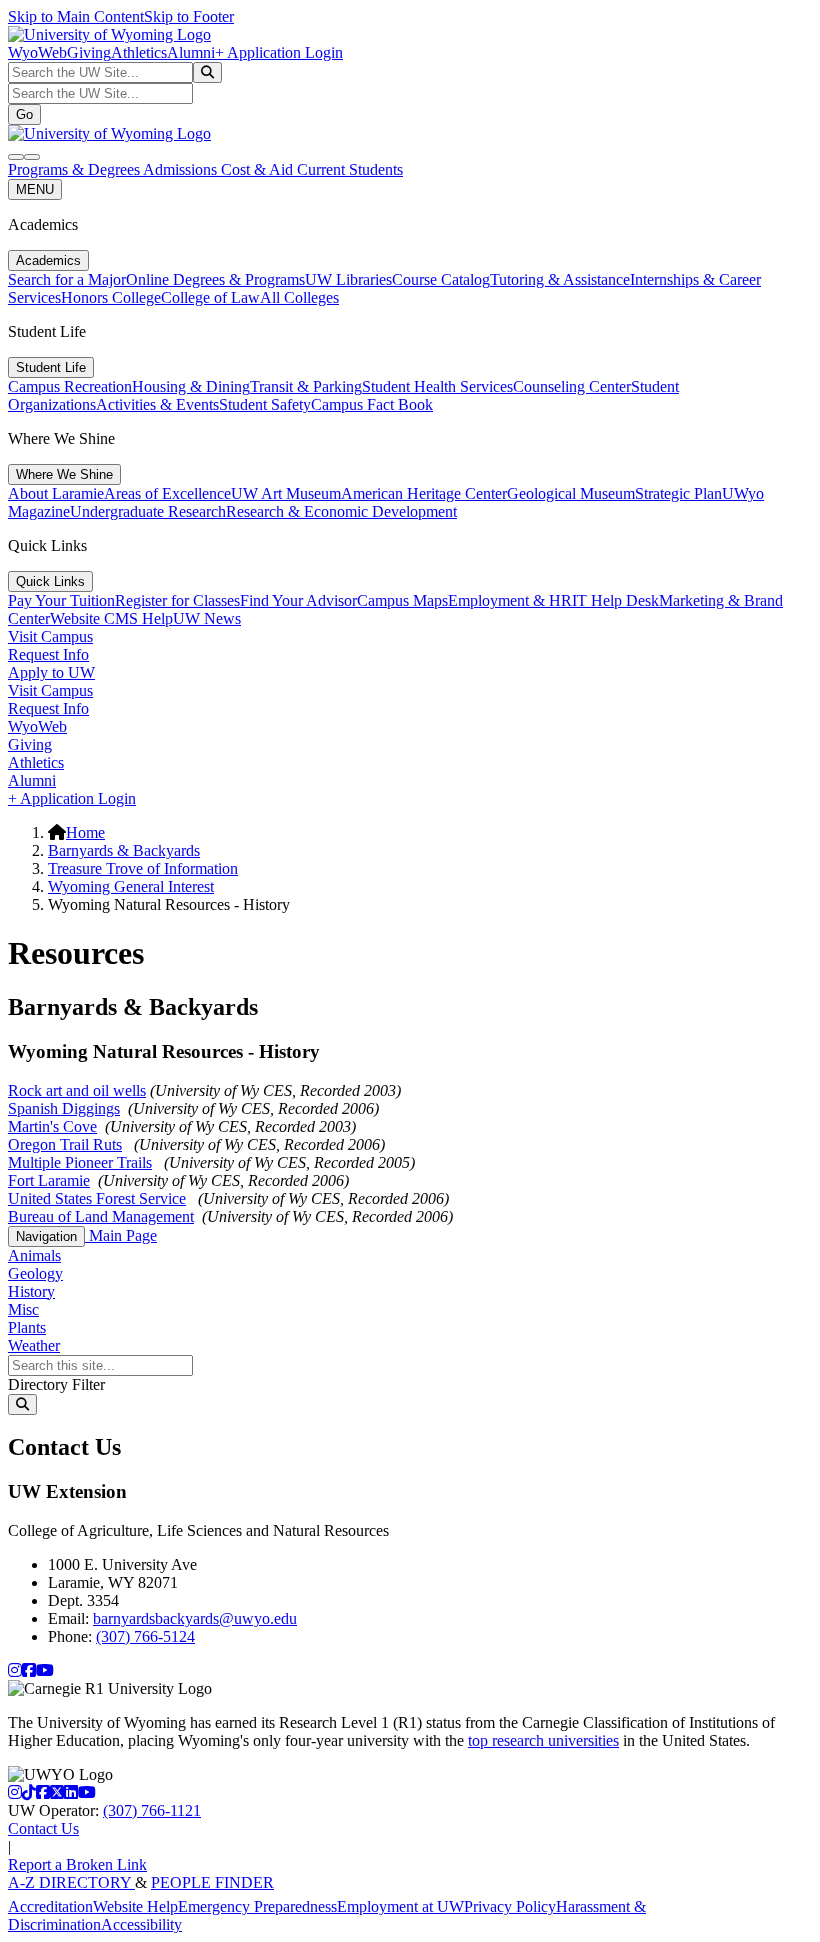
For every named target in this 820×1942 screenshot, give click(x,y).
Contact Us (43, 1828)
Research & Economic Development (341, 511)
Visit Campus (50, 636)
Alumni (191, 52)
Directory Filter (56, 1384)
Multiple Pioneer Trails (80, 1162)
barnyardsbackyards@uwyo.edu (195, 1618)
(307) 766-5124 (145, 1636)
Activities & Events (157, 404)
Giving (89, 52)
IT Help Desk (615, 600)
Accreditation (50, 1906)
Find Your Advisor (298, 600)
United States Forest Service (97, 1198)
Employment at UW (400, 1906)
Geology (35, 1273)
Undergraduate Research (148, 511)
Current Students (350, 169)
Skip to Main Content (76, 16)
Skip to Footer (189, 16)
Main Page (121, 1235)
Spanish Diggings (64, 1108)
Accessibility (141, 1924)
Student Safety (265, 404)
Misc (23, 1309)
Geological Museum (571, 493)
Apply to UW (51, 672)
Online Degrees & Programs (215, 279)
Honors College (111, 297)
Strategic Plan (678, 493)
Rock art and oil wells (77, 1090)
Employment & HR (510, 600)
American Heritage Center (424, 493)
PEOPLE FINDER (212, 1882)
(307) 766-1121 (152, 1810)
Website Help (135, 1906)
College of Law (210, 297)
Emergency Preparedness (257, 1906)
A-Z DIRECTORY (71, 1882)
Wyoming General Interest (131, 886)
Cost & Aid (259, 169)
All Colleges (299, 297)
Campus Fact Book (372, 404)
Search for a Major (67, 279)
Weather (34, 1345)
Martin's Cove (52, 1126)
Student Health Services (437, 386)
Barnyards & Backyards (124, 850)
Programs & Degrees (75, 169)
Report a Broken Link (77, 1864)
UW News (207, 618)
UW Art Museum (286, 493)
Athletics (139, 52)
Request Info (48, 654)
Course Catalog (441, 279)
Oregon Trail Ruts (65, 1144)
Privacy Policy (510, 1906)
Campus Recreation (70, 386)
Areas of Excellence (167, 493)
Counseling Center (572, 386)
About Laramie (56, 493)
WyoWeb (37, 52)
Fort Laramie (49, 1180)
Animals (34, 1255)
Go (24, 114)
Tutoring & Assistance (560, 279)
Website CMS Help (111, 618)
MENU (35, 189)
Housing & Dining (191, 386)
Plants (27, 1327)
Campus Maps (402, 600)
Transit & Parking (306, 386)
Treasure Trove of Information (143, 868)
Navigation (46, 1236)
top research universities (543, 1740)
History (31, 1291)
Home (85, 832)
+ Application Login (279, 52)
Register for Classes (177, 600)
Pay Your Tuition (61, 600)
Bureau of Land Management (101, 1216)
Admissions (182, 169)
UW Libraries (348, 279)
